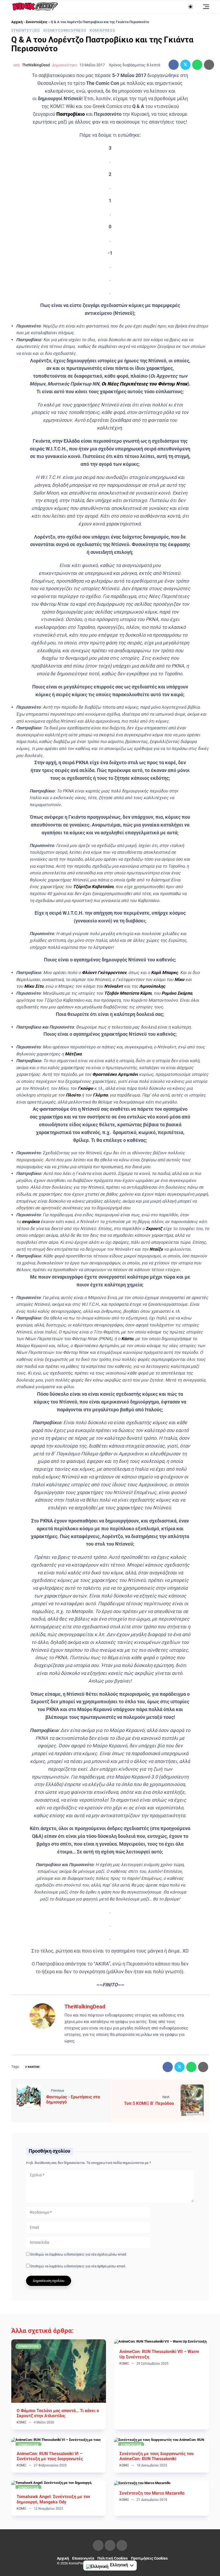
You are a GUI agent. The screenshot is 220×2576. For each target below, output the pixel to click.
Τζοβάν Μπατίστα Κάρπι (128, 993)
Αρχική (17, 22)
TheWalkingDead (36, 65)
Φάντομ (34, 2067)
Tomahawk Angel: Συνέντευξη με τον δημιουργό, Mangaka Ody (53, 2499)
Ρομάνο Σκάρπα (177, 993)
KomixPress (102, 30)
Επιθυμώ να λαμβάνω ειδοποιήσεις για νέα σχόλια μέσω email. (79, 2254)
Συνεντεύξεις (37, 22)
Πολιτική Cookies (113, 2558)
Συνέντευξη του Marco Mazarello (152, 2493)
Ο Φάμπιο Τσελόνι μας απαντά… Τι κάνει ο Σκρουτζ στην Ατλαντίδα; (58, 2413)
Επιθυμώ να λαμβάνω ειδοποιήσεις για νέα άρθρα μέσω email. (78, 2266)
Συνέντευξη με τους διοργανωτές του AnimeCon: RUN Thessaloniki (157, 2456)
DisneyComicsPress (65, 30)
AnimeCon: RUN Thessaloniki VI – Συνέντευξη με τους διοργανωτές (50, 2456)
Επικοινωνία (83, 2558)
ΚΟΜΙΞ (21, 2422)
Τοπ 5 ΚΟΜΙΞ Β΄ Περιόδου (149, 2103)
